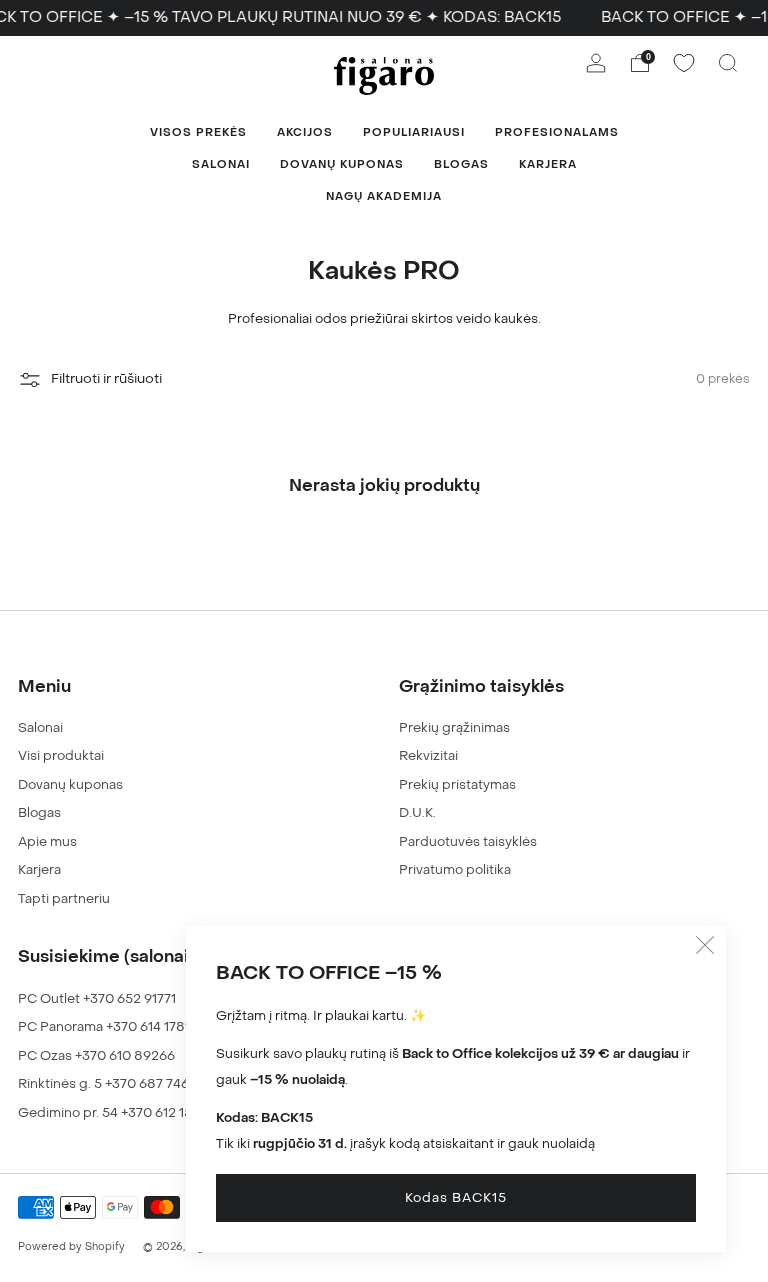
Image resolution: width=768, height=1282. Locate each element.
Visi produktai (61, 755)
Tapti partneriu (64, 898)
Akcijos (305, 132)
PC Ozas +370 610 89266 (96, 1055)
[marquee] (384, 18)
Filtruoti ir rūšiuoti (106, 379)
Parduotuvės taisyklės (468, 841)
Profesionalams (557, 132)
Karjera (548, 164)
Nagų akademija (384, 196)
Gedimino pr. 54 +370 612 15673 (116, 1112)
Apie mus (47, 841)
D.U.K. (417, 812)
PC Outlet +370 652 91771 (97, 998)
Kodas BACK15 (456, 1197)
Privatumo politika (455, 869)
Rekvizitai (428, 755)
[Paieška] (728, 63)
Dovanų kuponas (342, 164)
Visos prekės (198, 132)
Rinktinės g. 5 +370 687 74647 (111, 1083)
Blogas (461, 164)
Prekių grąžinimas (454, 727)
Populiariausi (414, 132)
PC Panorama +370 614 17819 (108, 1026)
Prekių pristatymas (457, 784)
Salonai (221, 164)
